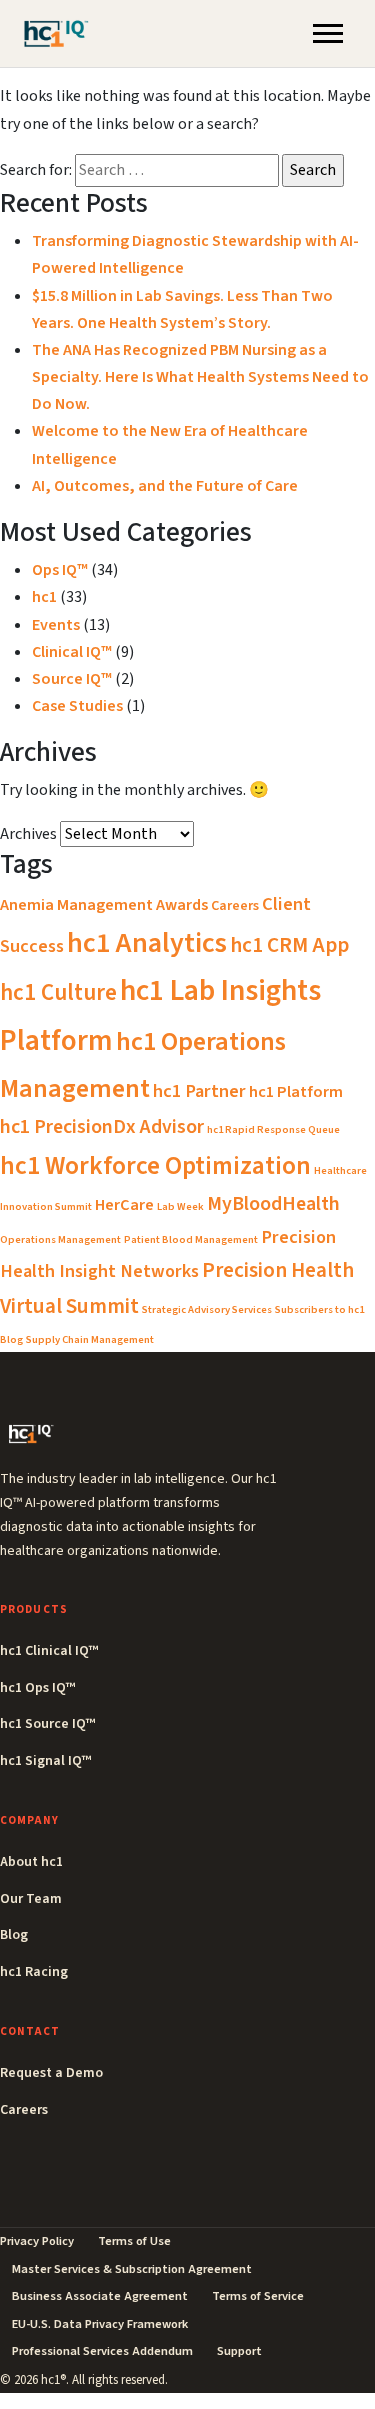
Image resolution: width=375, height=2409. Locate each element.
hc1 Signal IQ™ (45, 1761)
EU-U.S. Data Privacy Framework (100, 2324)
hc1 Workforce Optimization (155, 1166)
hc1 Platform (296, 1092)
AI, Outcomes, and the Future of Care (165, 486)
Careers (235, 906)
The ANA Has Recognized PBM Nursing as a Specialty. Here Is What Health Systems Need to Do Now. (200, 377)
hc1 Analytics (147, 943)
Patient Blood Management (191, 1239)
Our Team (31, 1899)
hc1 (44, 597)
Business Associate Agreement (100, 2296)
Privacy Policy (37, 2241)
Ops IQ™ (60, 570)
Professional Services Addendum (102, 2351)
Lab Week (180, 1206)
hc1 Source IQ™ (47, 1724)
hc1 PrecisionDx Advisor (102, 1127)
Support (239, 2351)
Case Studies (77, 706)
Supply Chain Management (90, 1339)
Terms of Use (134, 2241)
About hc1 (31, 1862)
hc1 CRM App (289, 945)
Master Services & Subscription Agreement (132, 2269)
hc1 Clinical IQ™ (49, 1651)
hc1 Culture (58, 992)
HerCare (124, 1205)
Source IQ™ (72, 679)
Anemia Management (76, 905)
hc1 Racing (34, 1972)
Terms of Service (258, 2296)
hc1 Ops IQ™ (37, 1688)
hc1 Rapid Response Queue (273, 1129)
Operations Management (60, 1239)
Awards (182, 905)
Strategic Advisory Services (207, 1309)
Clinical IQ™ (72, 652)
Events (56, 625)
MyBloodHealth (273, 1204)
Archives (28, 834)
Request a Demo (51, 2073)
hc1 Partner (199, 1091)
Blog (14, 1935)
